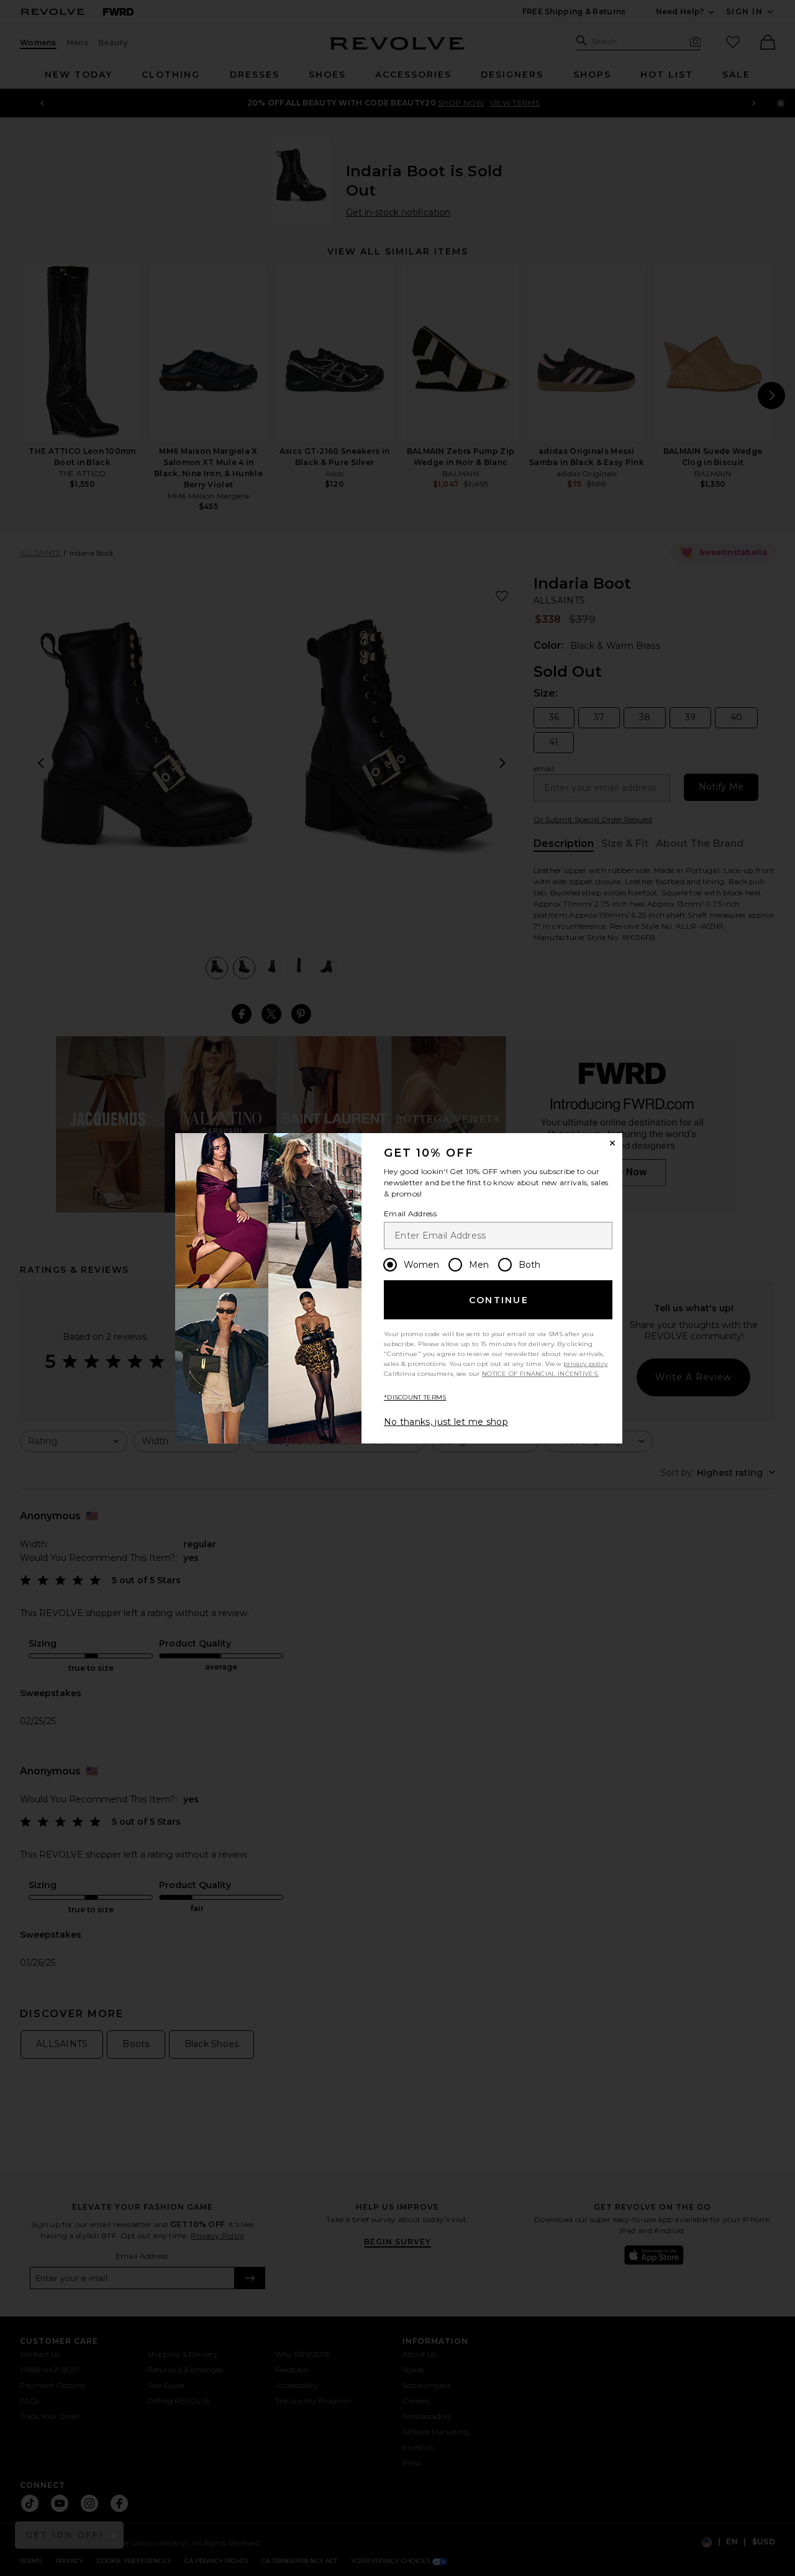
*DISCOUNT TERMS (415, 1397)
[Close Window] (612, 1143)
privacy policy (585, 1364)
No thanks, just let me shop (446, 1422)
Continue (499, 1300)
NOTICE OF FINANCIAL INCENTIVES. (540, 1374)
